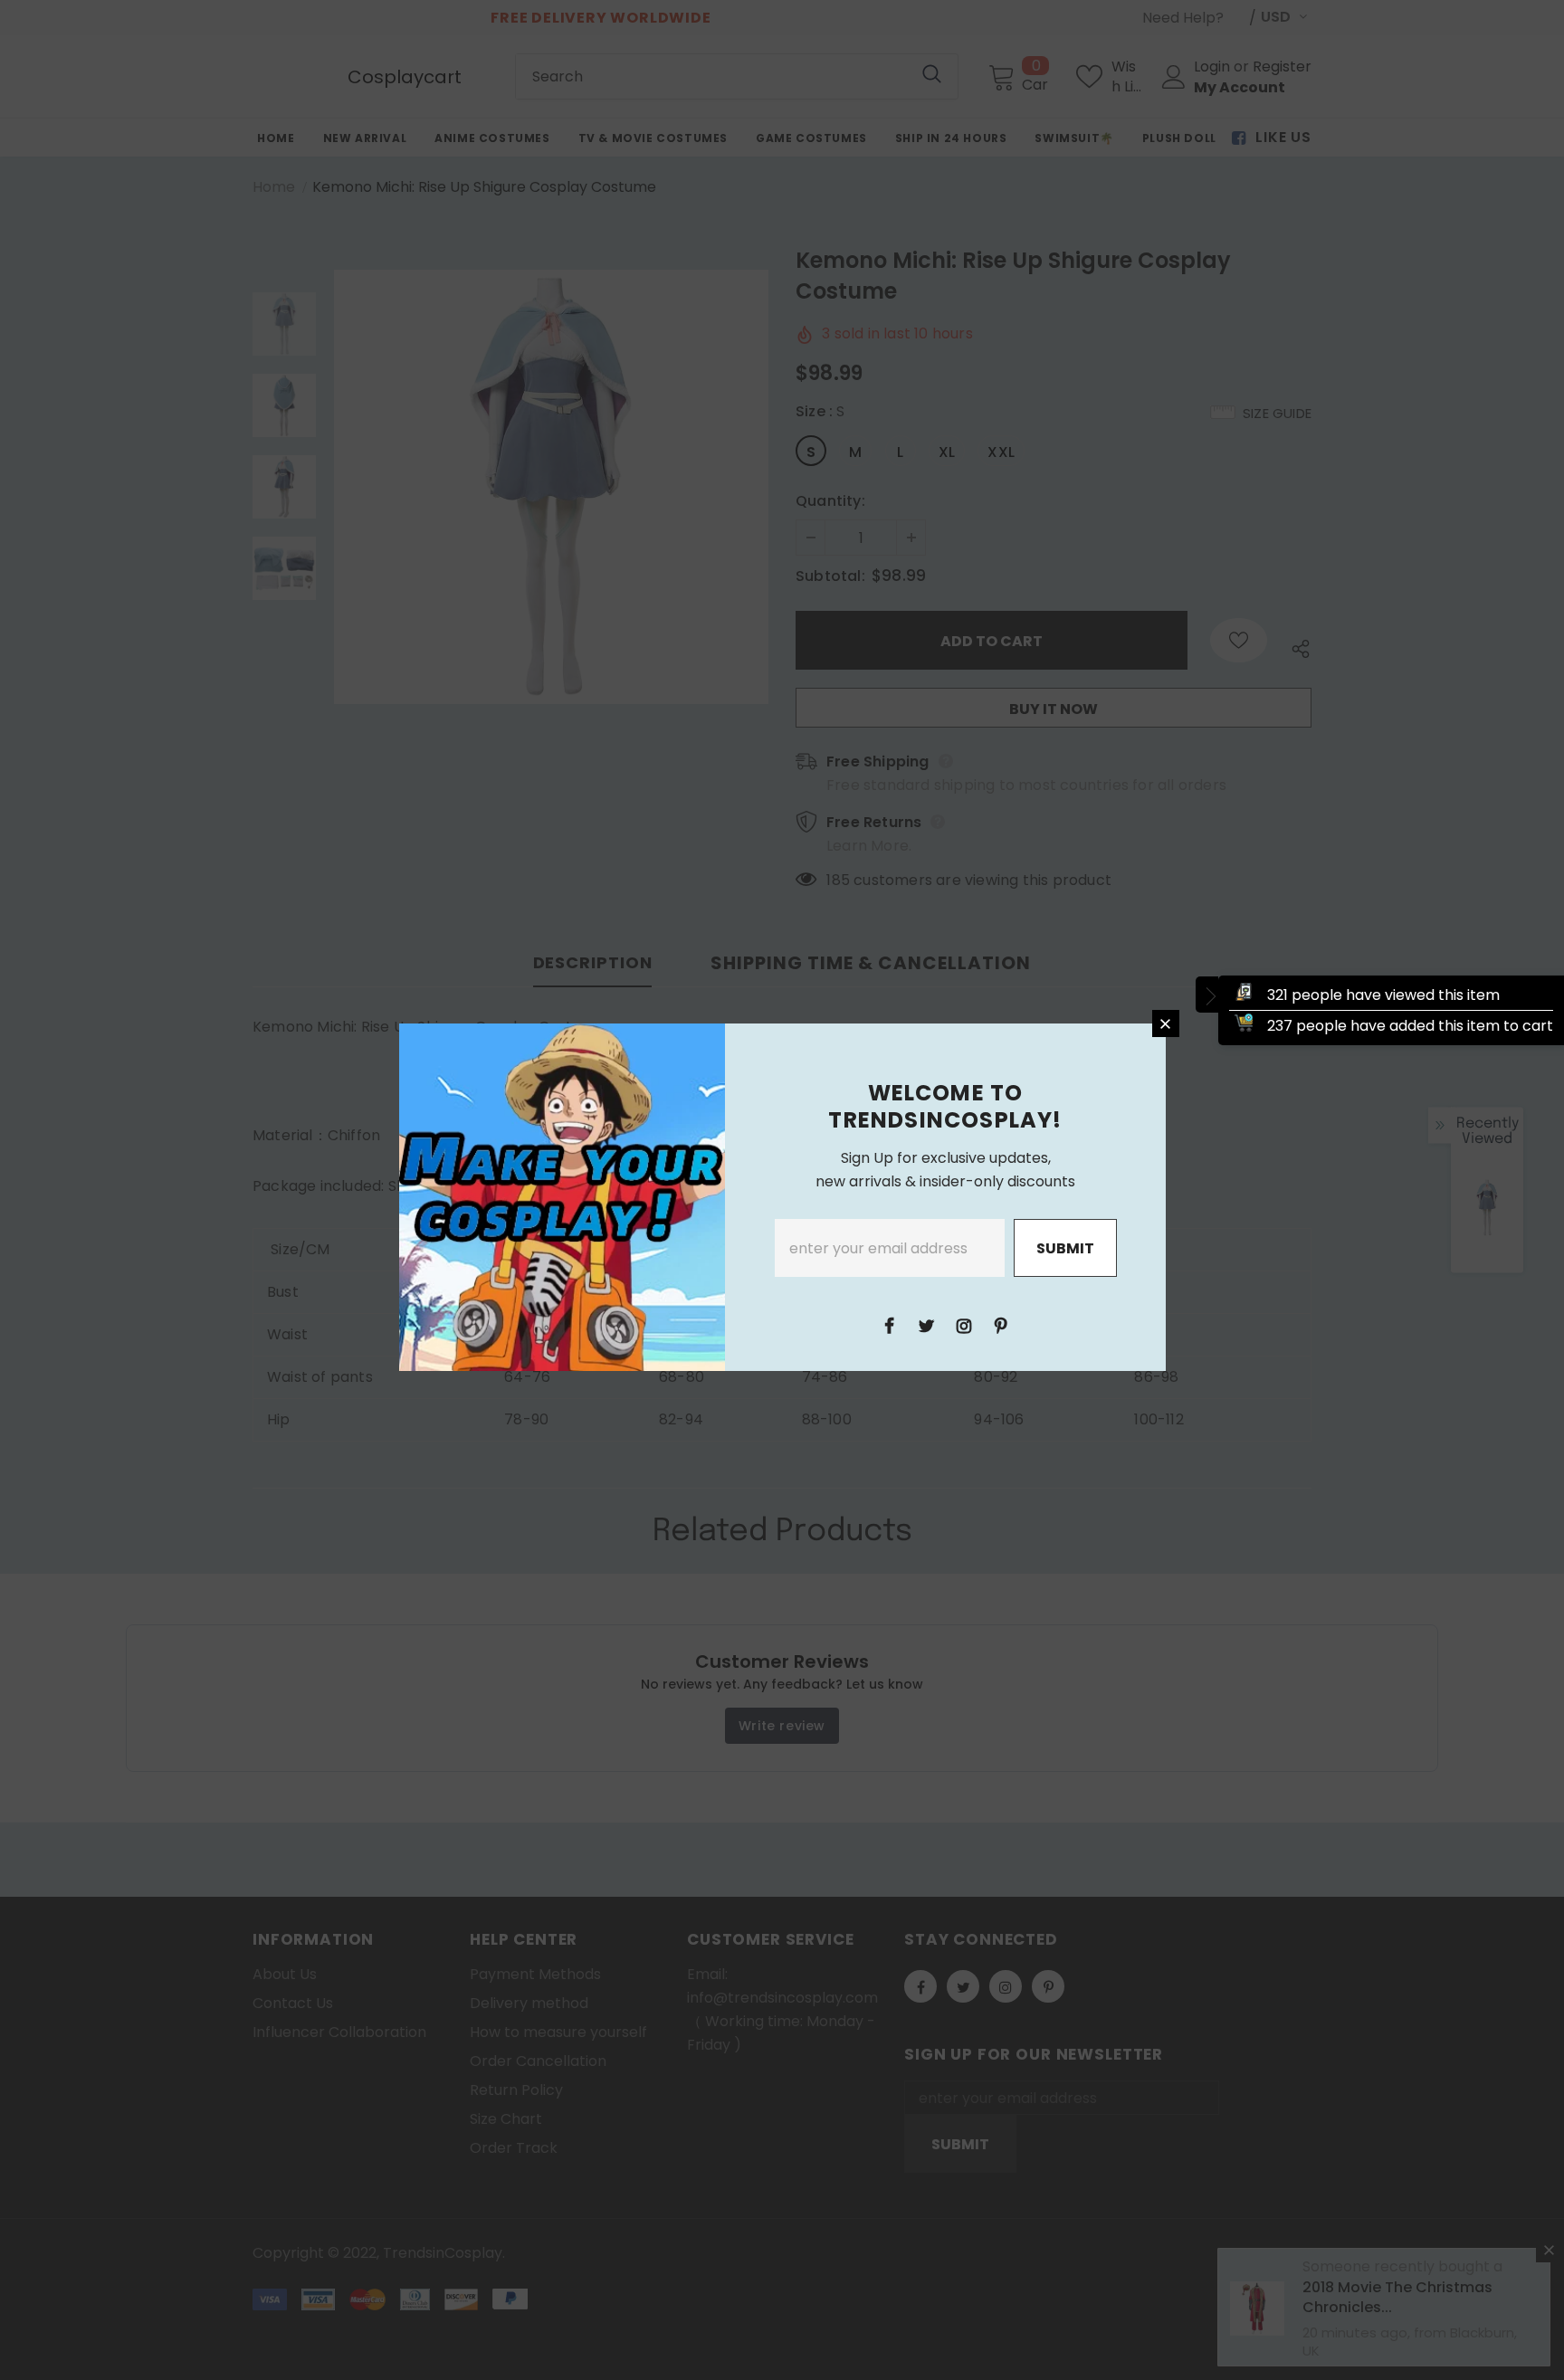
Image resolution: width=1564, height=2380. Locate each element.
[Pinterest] (1001, 1325)
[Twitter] (927, 1325)
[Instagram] (964, 1325)
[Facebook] (890, 1325)
